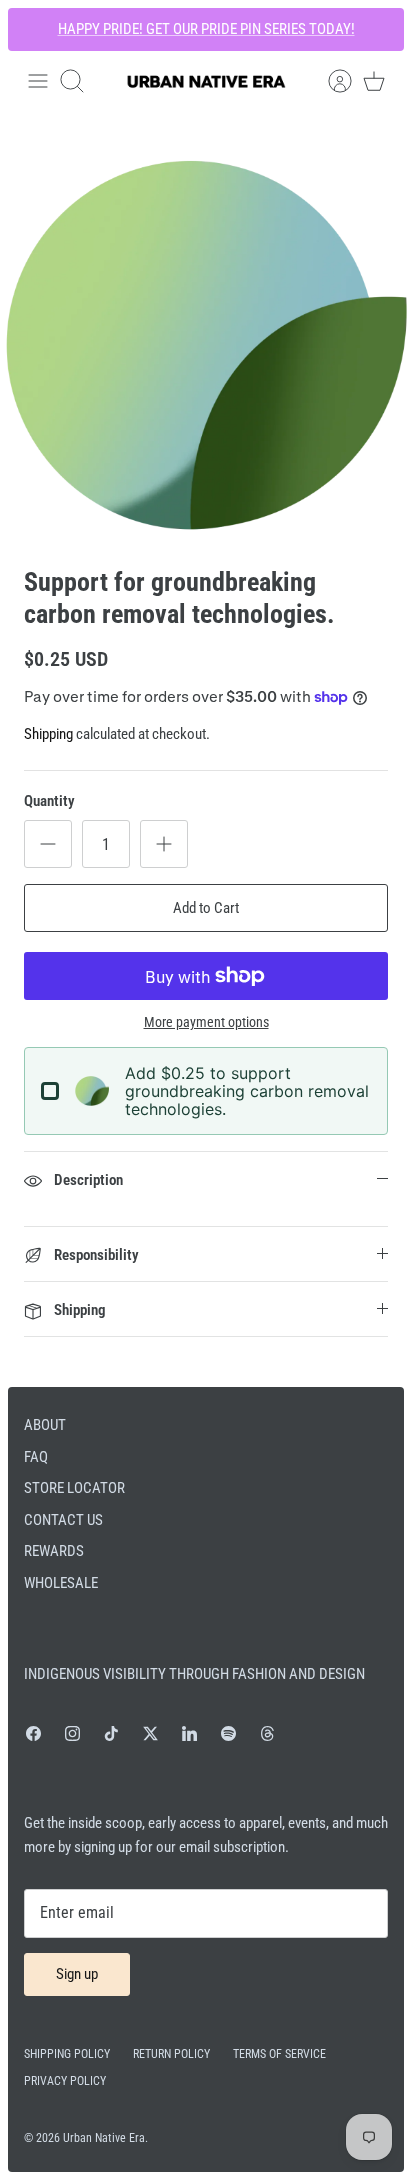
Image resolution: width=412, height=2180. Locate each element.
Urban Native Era (104, 2138)
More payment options (206, 1022)
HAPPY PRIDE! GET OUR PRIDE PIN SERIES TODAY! (206, 29)
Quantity (49, 801)
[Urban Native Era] (206, 81)
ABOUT (45, 1425)
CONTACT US (63, 1520)
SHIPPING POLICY (67, 2054)
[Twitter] (150, 1733)
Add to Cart (206, 908)
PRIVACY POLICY (65, 2081)
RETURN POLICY (171, 2054)
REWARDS (54, 1551)
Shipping (48, 734)
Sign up (77, 1974)
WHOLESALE (61, 1583)
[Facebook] (33, 1733)
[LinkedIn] (189, 1733)
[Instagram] (72, 1733)
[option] (206, 345)
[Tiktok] (111, 1733)
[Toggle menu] (38, 81)
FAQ (36, 1457)
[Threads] (267, 1733)
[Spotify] (228, 1733)
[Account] (330, 81)
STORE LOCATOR (74, 1488)
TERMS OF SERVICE (279, 2054)
